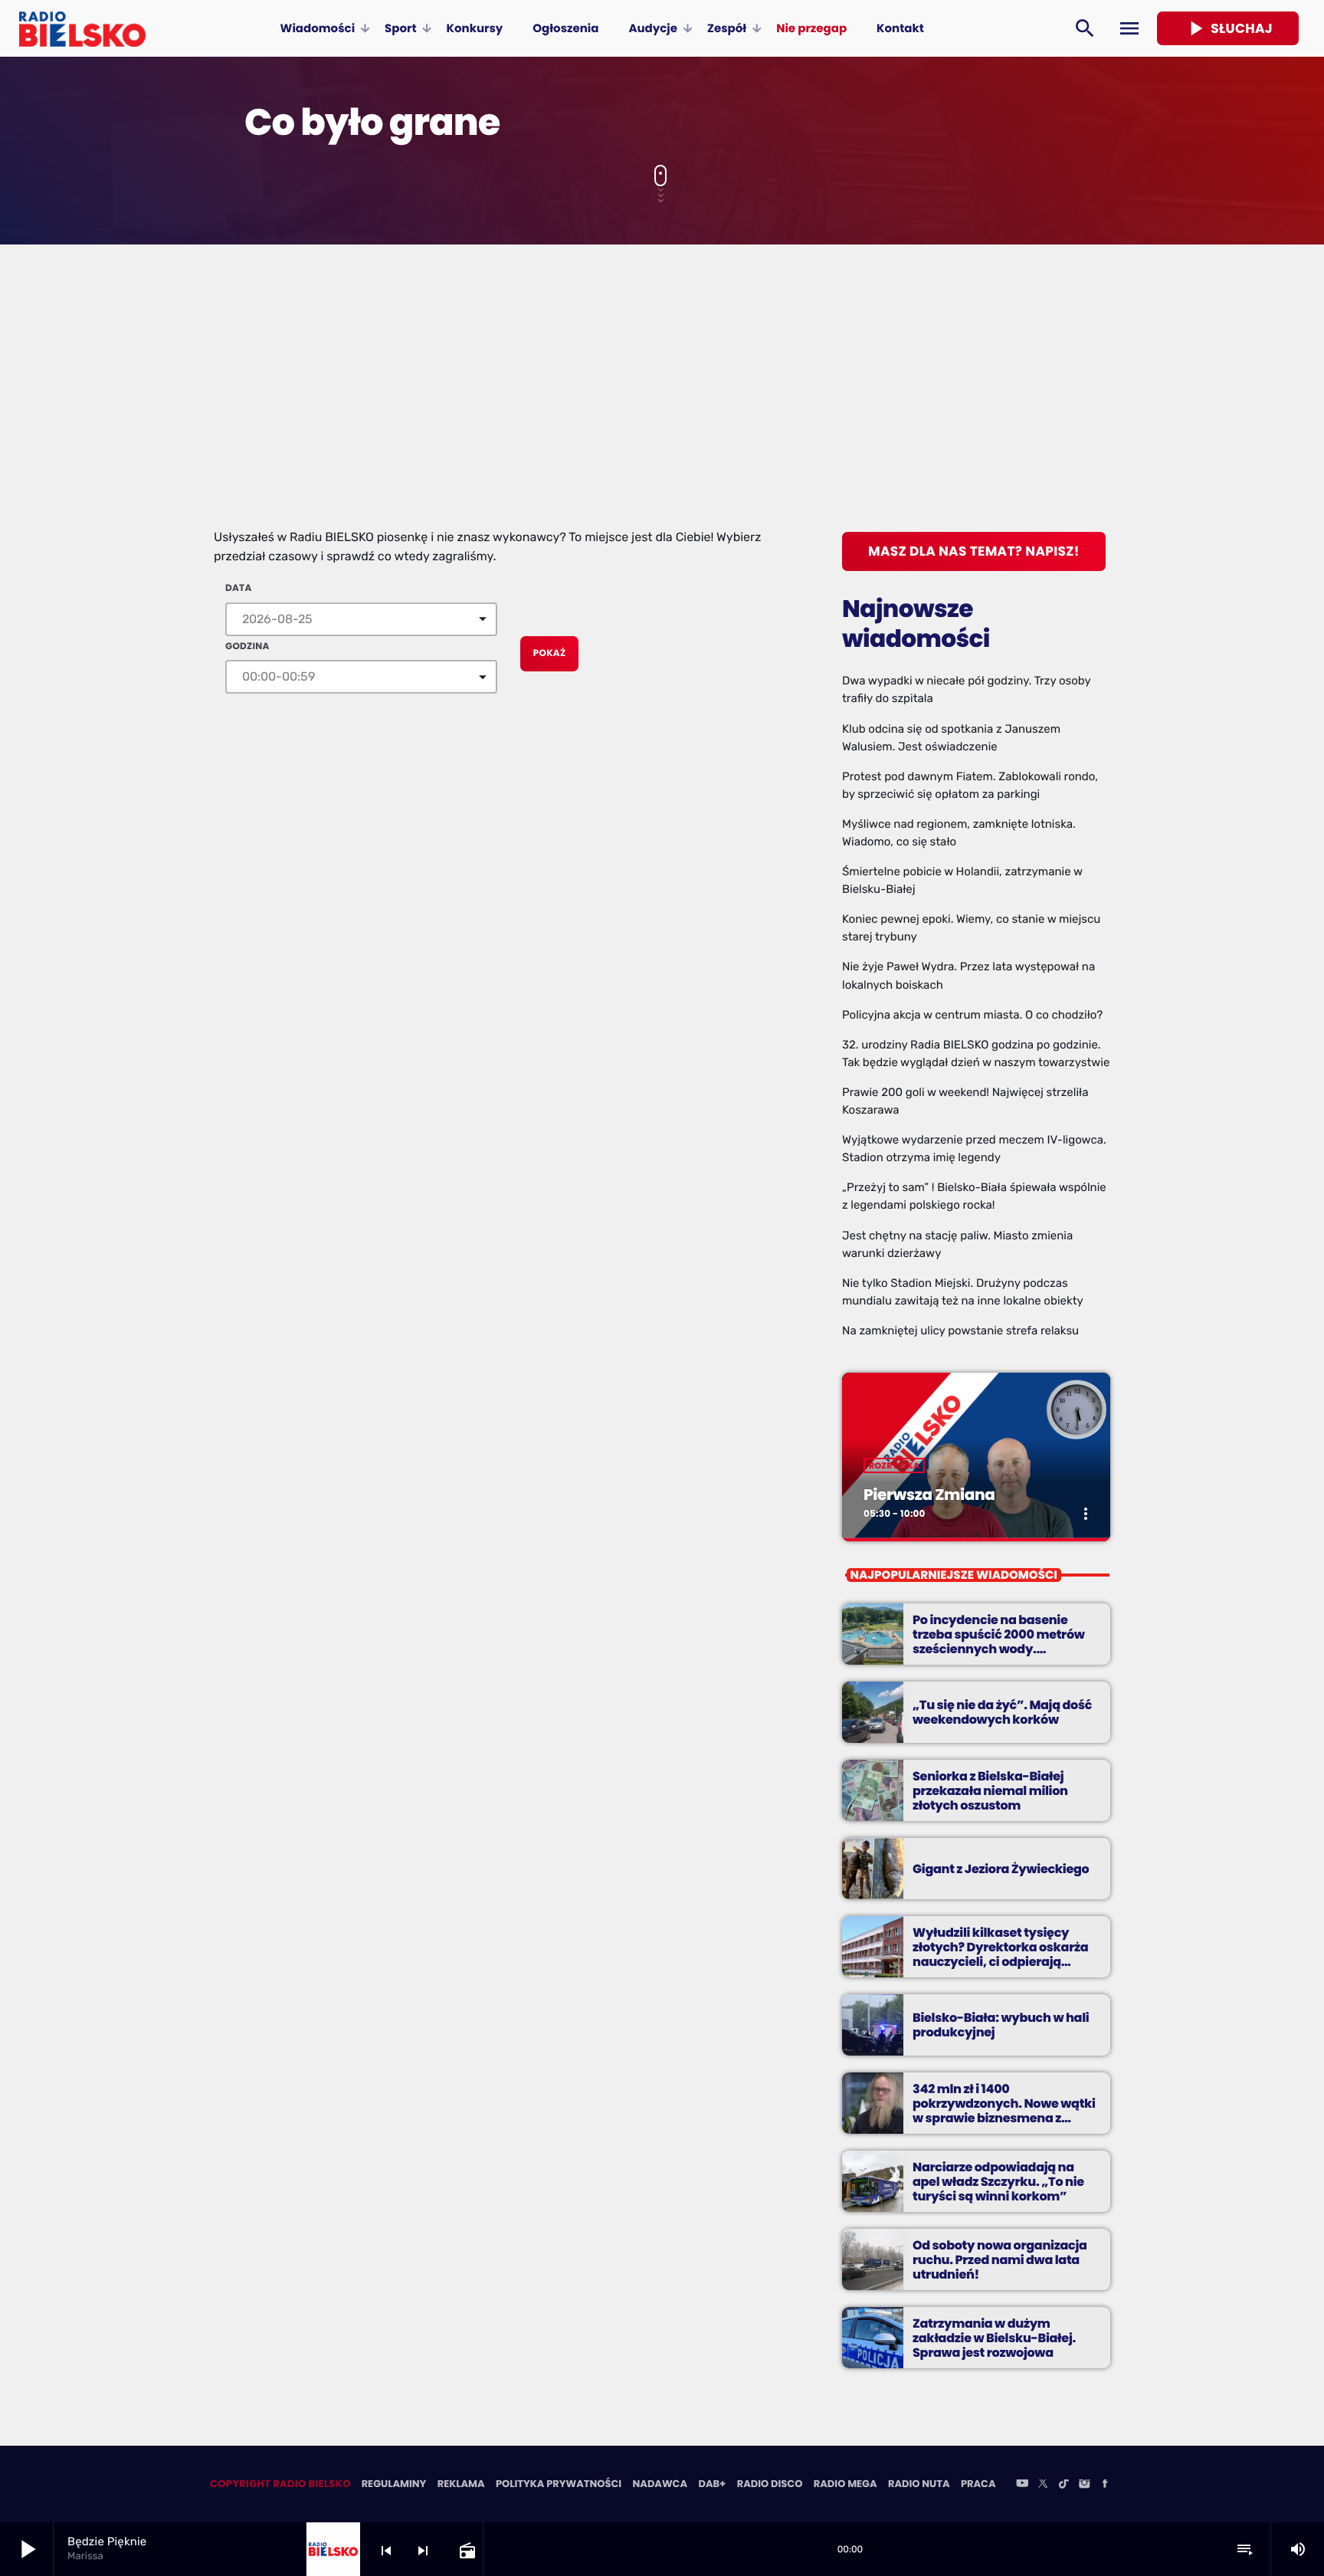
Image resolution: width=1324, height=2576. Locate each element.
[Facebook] (1105, 2485)
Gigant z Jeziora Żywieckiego (1001, 1869)
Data (238, 588)
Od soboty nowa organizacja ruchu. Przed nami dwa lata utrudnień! (1000, 2260)
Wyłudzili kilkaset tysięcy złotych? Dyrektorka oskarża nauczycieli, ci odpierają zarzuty (1000, 1955)
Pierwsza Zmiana (929, 1495)
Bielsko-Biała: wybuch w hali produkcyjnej (1001, 2025)
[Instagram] (1084, 2485)
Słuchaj (1228, 28)
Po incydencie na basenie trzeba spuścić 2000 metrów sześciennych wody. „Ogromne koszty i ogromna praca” (999, 1649)
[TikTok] (1063, 2485)
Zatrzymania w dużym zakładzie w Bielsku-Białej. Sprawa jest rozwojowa (994, 2338)
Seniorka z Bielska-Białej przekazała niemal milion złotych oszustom (990, 1791)
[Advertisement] (662, 413)
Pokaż (549, 653)
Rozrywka (894, 1465)
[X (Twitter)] (1043, 2485)
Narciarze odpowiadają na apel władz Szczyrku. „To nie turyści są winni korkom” (998, 2182)
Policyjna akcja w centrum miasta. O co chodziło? (972, 1015)
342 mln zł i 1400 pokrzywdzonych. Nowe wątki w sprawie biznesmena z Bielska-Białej (1004, 2111)
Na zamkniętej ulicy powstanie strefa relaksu (960, 1331)
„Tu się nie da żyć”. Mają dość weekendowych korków (1002, 1712)
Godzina (247, 646)
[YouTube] (1022, 2485)
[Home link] (82, 28)
